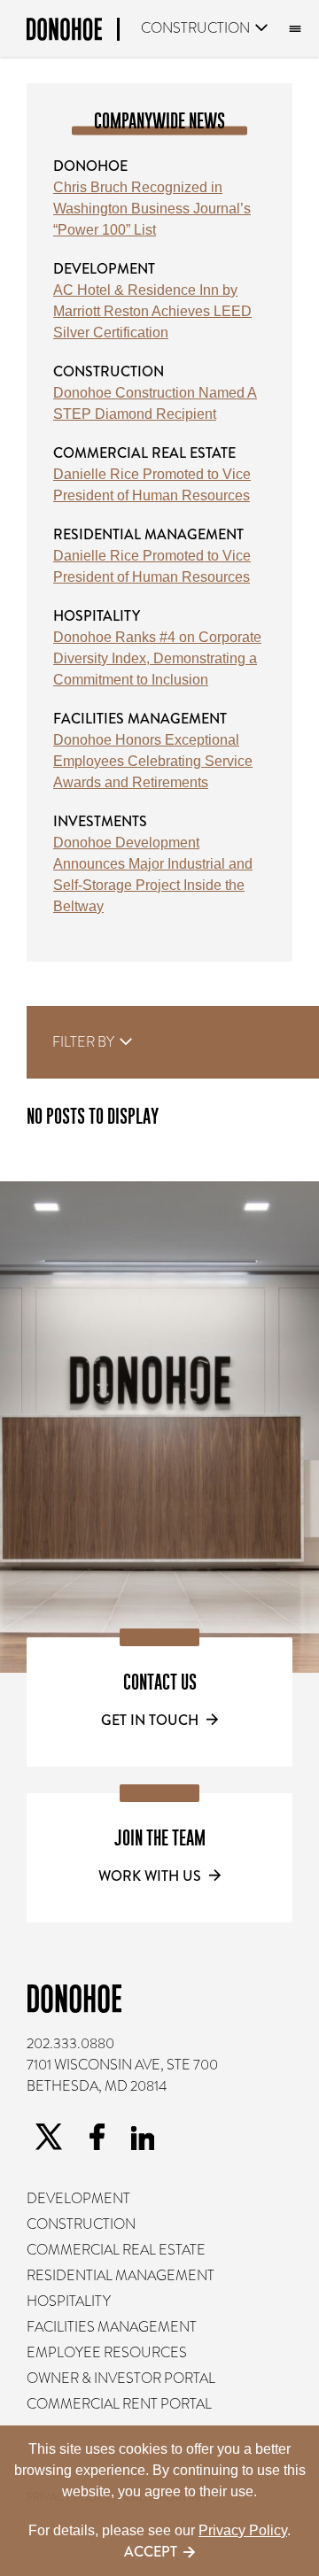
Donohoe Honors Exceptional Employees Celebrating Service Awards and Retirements (153, 761)
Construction (195, 28)
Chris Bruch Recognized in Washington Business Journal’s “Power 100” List (152, 209)
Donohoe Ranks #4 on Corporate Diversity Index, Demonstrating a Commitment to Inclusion (157, 658)
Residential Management (148, 534)
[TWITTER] (49, 2137)
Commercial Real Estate (144, 453)
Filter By (84, 1042)
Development (104, 269)
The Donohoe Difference (292, 29)
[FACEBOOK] (97, 2137)
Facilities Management (140, 719)
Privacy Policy (243, 2530)
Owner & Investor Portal (121, 2379)
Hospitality (97, 616)
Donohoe (90, 166)
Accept (151, 2552)
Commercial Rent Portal (119, 2404)
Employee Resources (107, 2353)
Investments (100, 821)
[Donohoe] (73, 32)
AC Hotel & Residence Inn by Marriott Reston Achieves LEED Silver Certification (152, 311)
